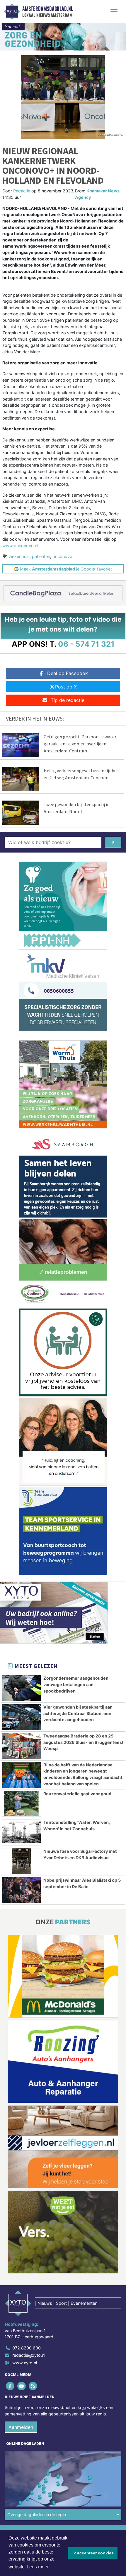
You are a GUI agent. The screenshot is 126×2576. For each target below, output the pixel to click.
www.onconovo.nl (20, 546)
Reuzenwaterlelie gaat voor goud (77, 1794)
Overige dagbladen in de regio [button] (37, 2515)
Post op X (66, 687)
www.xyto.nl (25, 2363)
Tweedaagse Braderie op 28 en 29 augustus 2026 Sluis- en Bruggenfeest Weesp (84, 1742)
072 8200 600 (27, 2348)
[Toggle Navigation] (114, 12)
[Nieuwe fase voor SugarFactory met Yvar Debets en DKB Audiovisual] (21, 1861)
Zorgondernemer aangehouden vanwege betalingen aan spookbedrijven (76, 1684)
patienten (41, 556)
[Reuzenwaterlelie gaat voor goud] (21, 1804)
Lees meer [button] (38, 2567)
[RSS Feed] (33, 2386)
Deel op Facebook (68, 673)
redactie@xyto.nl (29, 2355)
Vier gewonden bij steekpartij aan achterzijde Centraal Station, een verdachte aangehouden (78, 1713)
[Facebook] (10, 2386)
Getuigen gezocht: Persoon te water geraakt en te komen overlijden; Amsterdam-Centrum (80, 744)
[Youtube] (22, 2386)
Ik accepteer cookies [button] (93, 2553)
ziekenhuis (19, 556)
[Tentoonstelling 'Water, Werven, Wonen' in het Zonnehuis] (21, 1832)
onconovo (62, 556)
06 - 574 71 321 (86, 644)
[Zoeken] (113, 842)
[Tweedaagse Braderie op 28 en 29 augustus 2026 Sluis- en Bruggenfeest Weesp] (21, 1746)
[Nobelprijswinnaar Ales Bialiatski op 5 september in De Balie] (21, 1890)
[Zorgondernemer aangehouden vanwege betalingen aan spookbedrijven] (21, 1688)
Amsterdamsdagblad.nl (48, 9)
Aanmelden (21, 2427)
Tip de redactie (68, 700)
